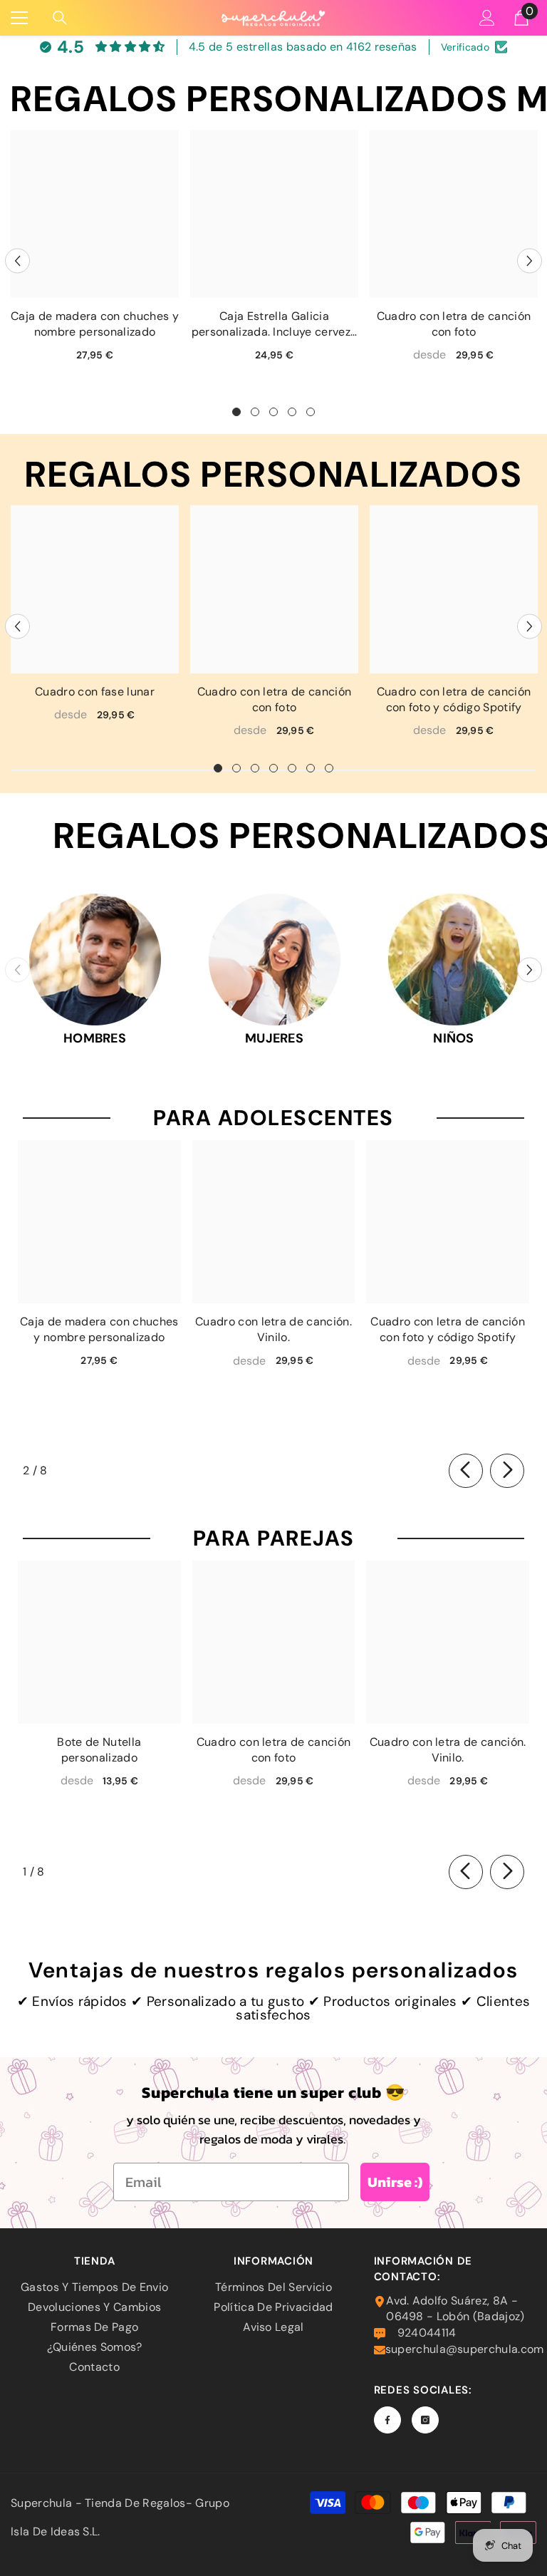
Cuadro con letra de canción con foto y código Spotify (454, 699)
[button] (17, 260)
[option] (95, 251)
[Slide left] (466, 1471)
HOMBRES (95, 1038)
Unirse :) (395, 2182)
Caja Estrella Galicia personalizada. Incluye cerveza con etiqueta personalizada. (275, 324)
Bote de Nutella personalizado (99, 1750)
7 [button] (329, 768)
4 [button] (292, 412)
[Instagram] (425, 2420)
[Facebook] (387, 2420)
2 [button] (255, 412)
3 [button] (273, 412)
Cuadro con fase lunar (95, 692)
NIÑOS (454, 1038)
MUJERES (274, 1038)
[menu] (19, 18)
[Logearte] (487, 18)
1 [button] (236, 412)
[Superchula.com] (95, 959)
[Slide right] (507, 1471)
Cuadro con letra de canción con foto (454, 324)
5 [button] (311, 412)
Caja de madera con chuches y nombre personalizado (95, 324)
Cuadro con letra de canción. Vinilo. (273, 1329)
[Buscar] (60, 18)
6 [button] (311, 768)
